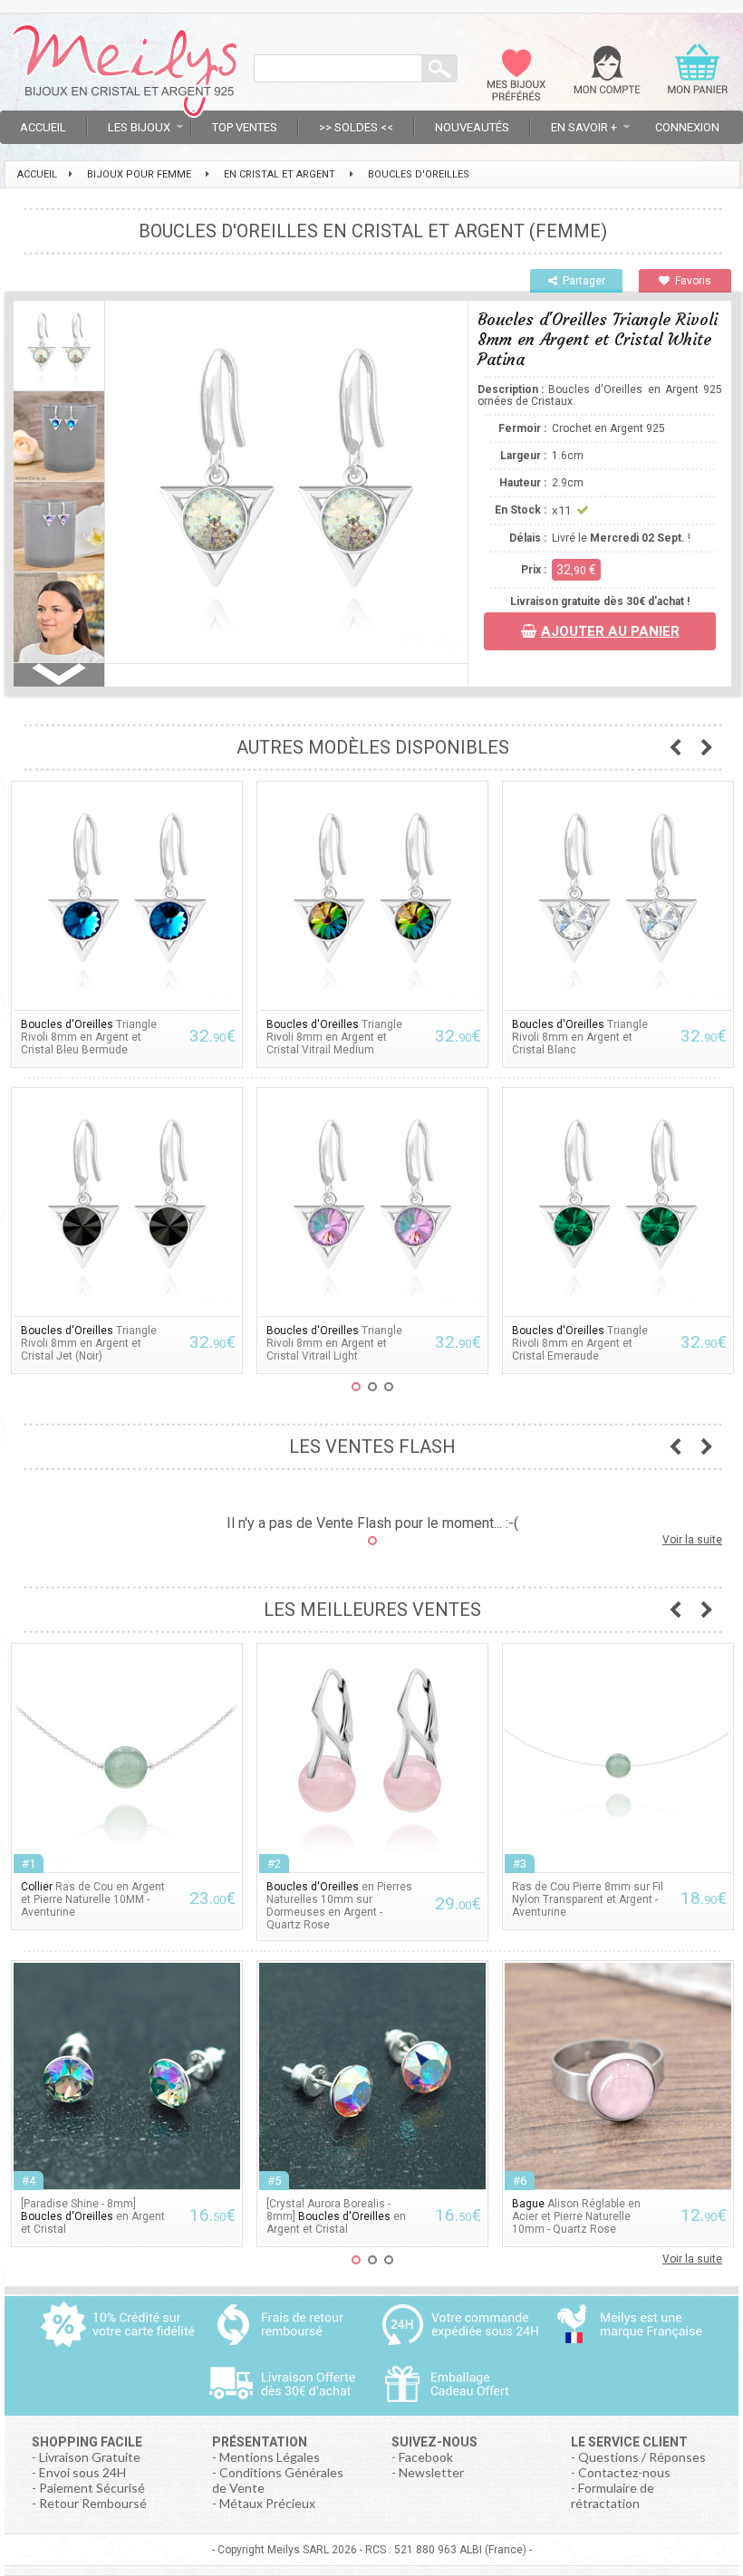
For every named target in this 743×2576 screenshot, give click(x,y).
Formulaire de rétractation (613, 2495)
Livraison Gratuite (90, 2457)
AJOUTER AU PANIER (610, 631)
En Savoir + (584, 127)
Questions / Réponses (642, 2457)
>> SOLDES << (356, 127)
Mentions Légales (270, 2457)
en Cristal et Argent (280, 174)
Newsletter (431, 2472)
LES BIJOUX (139, 127)
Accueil (43, 127)
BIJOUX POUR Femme (139, 174)
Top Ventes (245, 127)
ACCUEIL (37, 174)
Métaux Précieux (267, 2503)
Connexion (687, 127)
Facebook (426, 2457)
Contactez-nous (624, 2472)
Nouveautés (472, 127)
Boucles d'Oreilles (419, 174)
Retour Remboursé (93, 2503)
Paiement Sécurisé (92, 2488)
